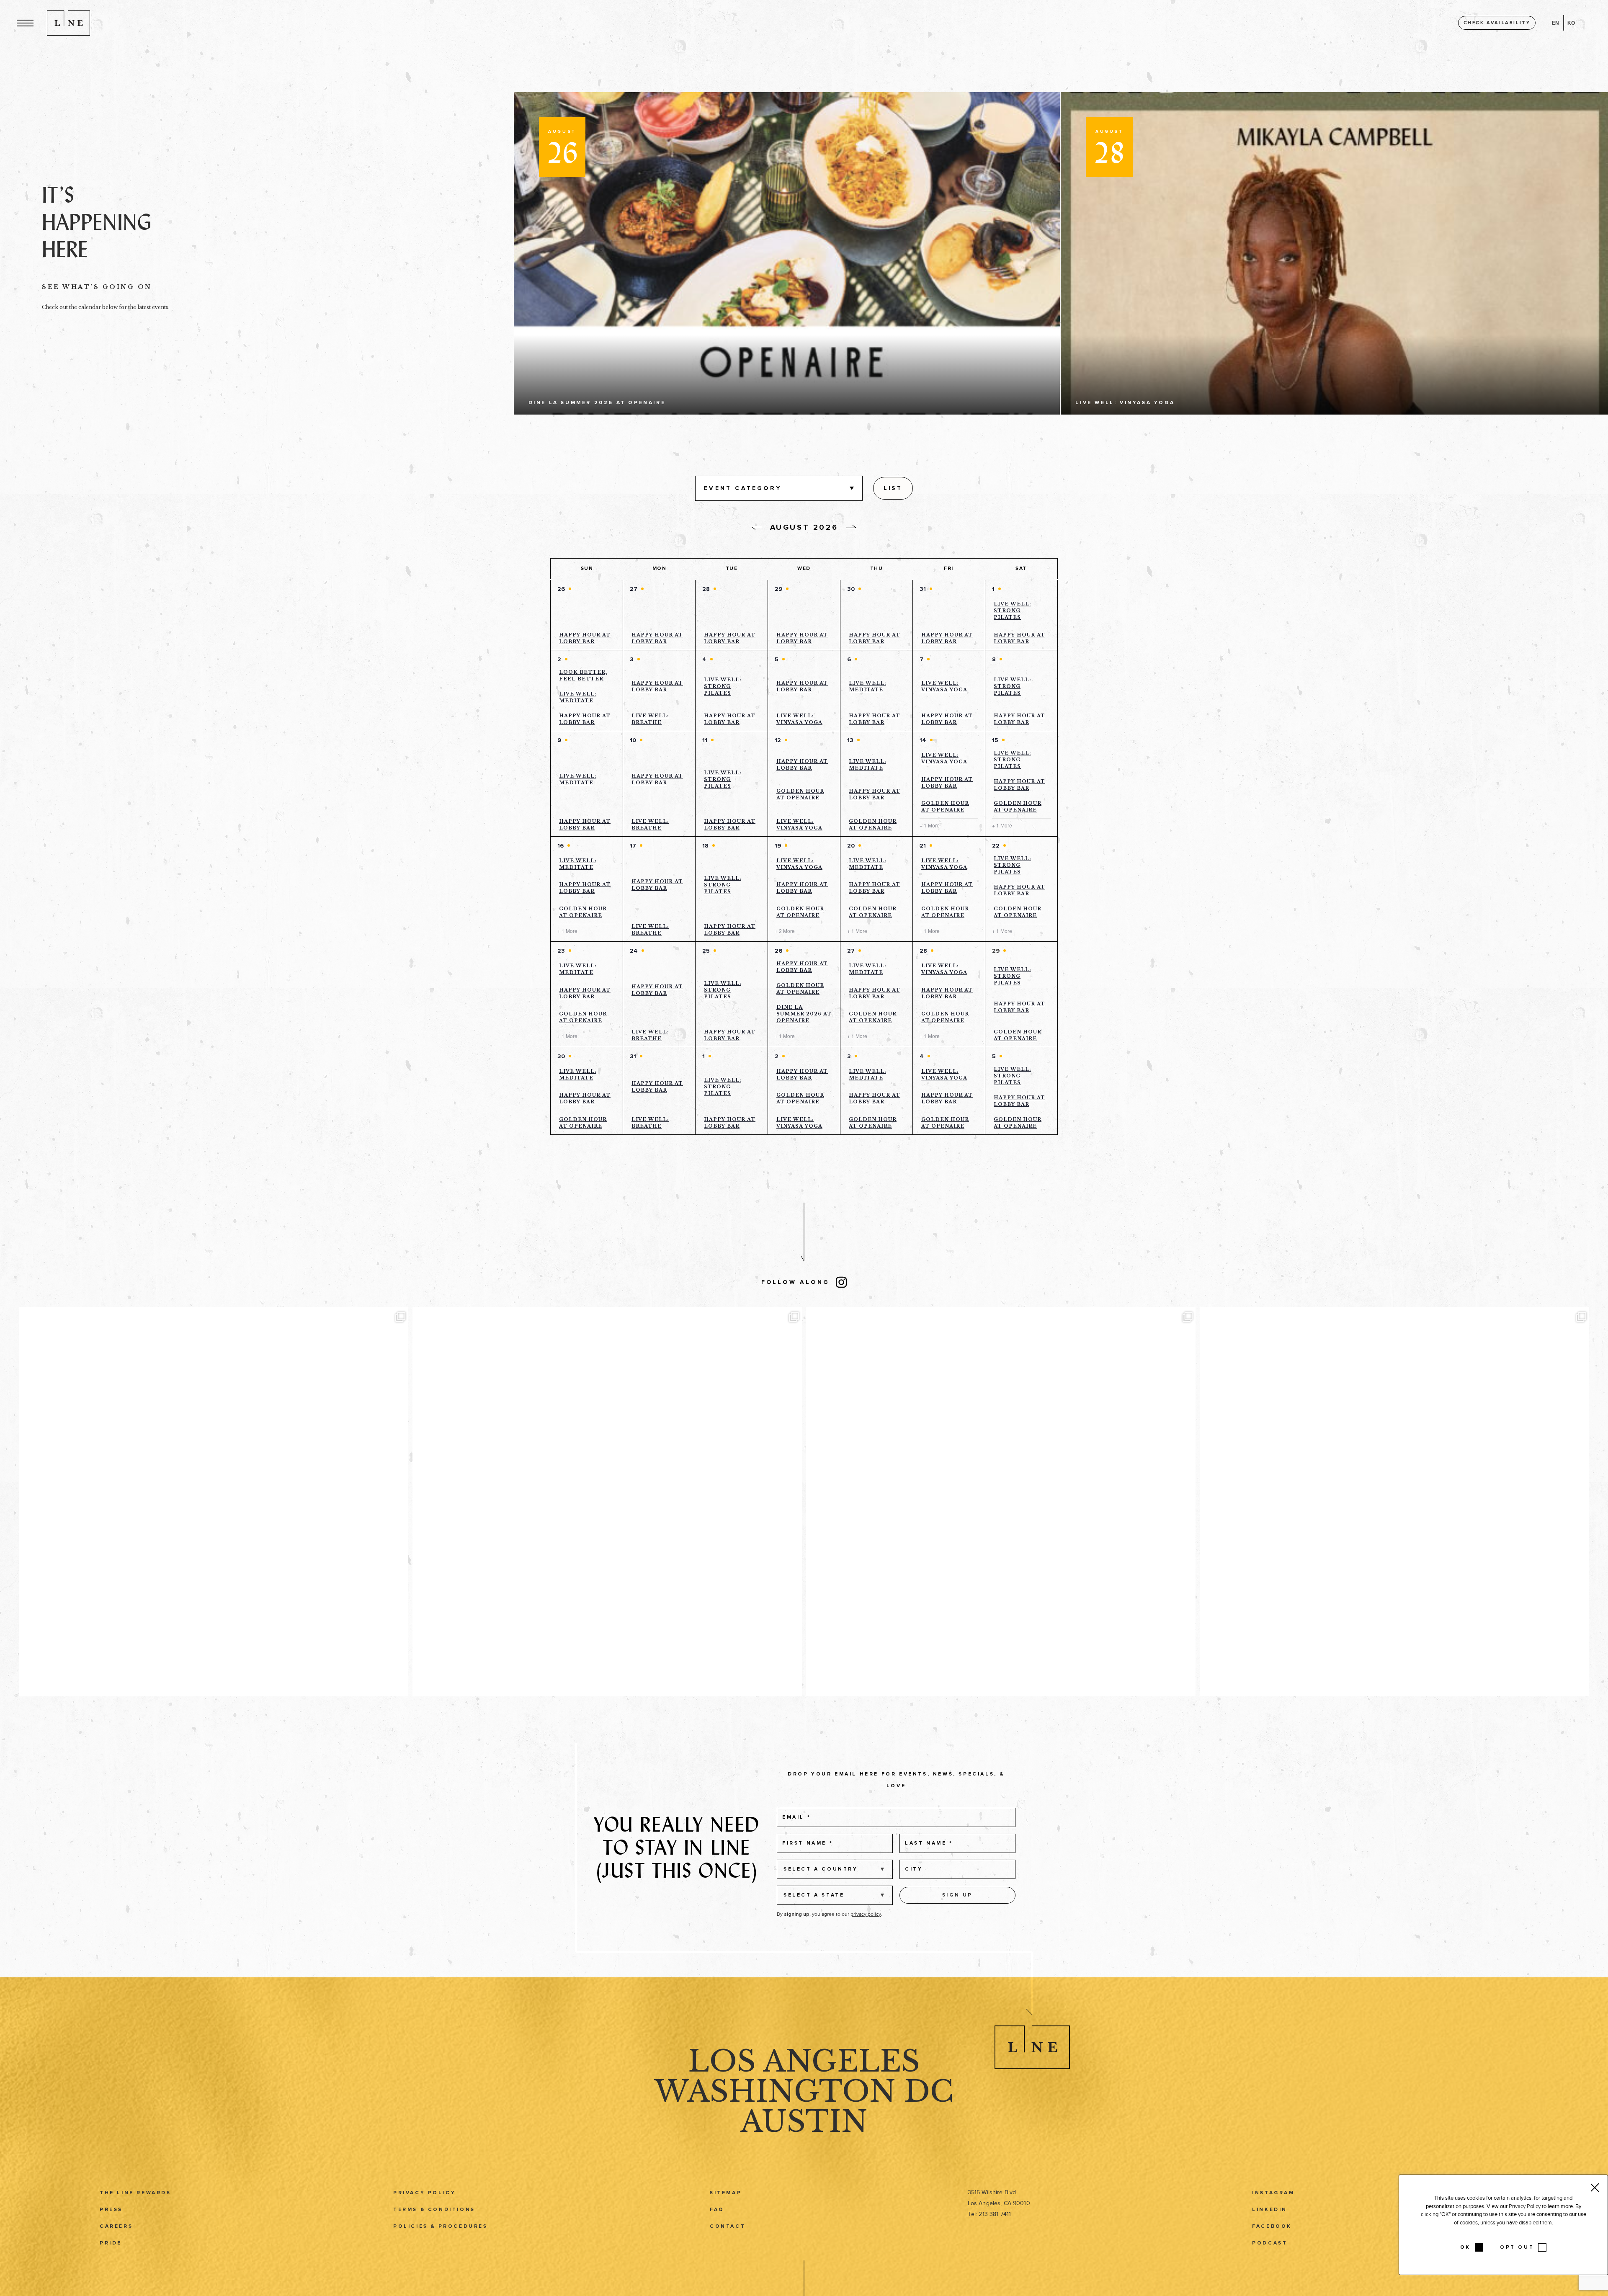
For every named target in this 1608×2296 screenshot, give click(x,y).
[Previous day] (757, 528)
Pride (111, 2243)
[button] (25, 23)
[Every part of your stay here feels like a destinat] (607, 1502)
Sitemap (726, 2193)
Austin (804, 2122)
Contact (728, 2226)
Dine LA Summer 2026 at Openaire (804, 1014)
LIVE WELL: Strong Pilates (1012, 611)
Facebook (1272, 2226)
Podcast (1270, 2243)
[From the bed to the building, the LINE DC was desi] (214, 1502)
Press (111, 2210)
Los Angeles (804, 2061)
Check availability (1497, 23)
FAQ (717, 2210)
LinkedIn (1270, 2210)
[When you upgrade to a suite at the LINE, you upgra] (1394, 1502)
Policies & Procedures (441, 2226)
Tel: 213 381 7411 (989, 2214)
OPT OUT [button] (1517, 2247)
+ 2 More (785, 931)
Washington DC (804, 2091)
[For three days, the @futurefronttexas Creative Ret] (1001, 1502)
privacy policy (866, 1914)
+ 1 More (930, 825)
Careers (116, 2226)
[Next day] (851, 527)
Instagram (1273, 2193)
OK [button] (1465, 2247)
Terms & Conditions (434, 2210)
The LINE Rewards (135, 2193)
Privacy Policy (424, 2193)
